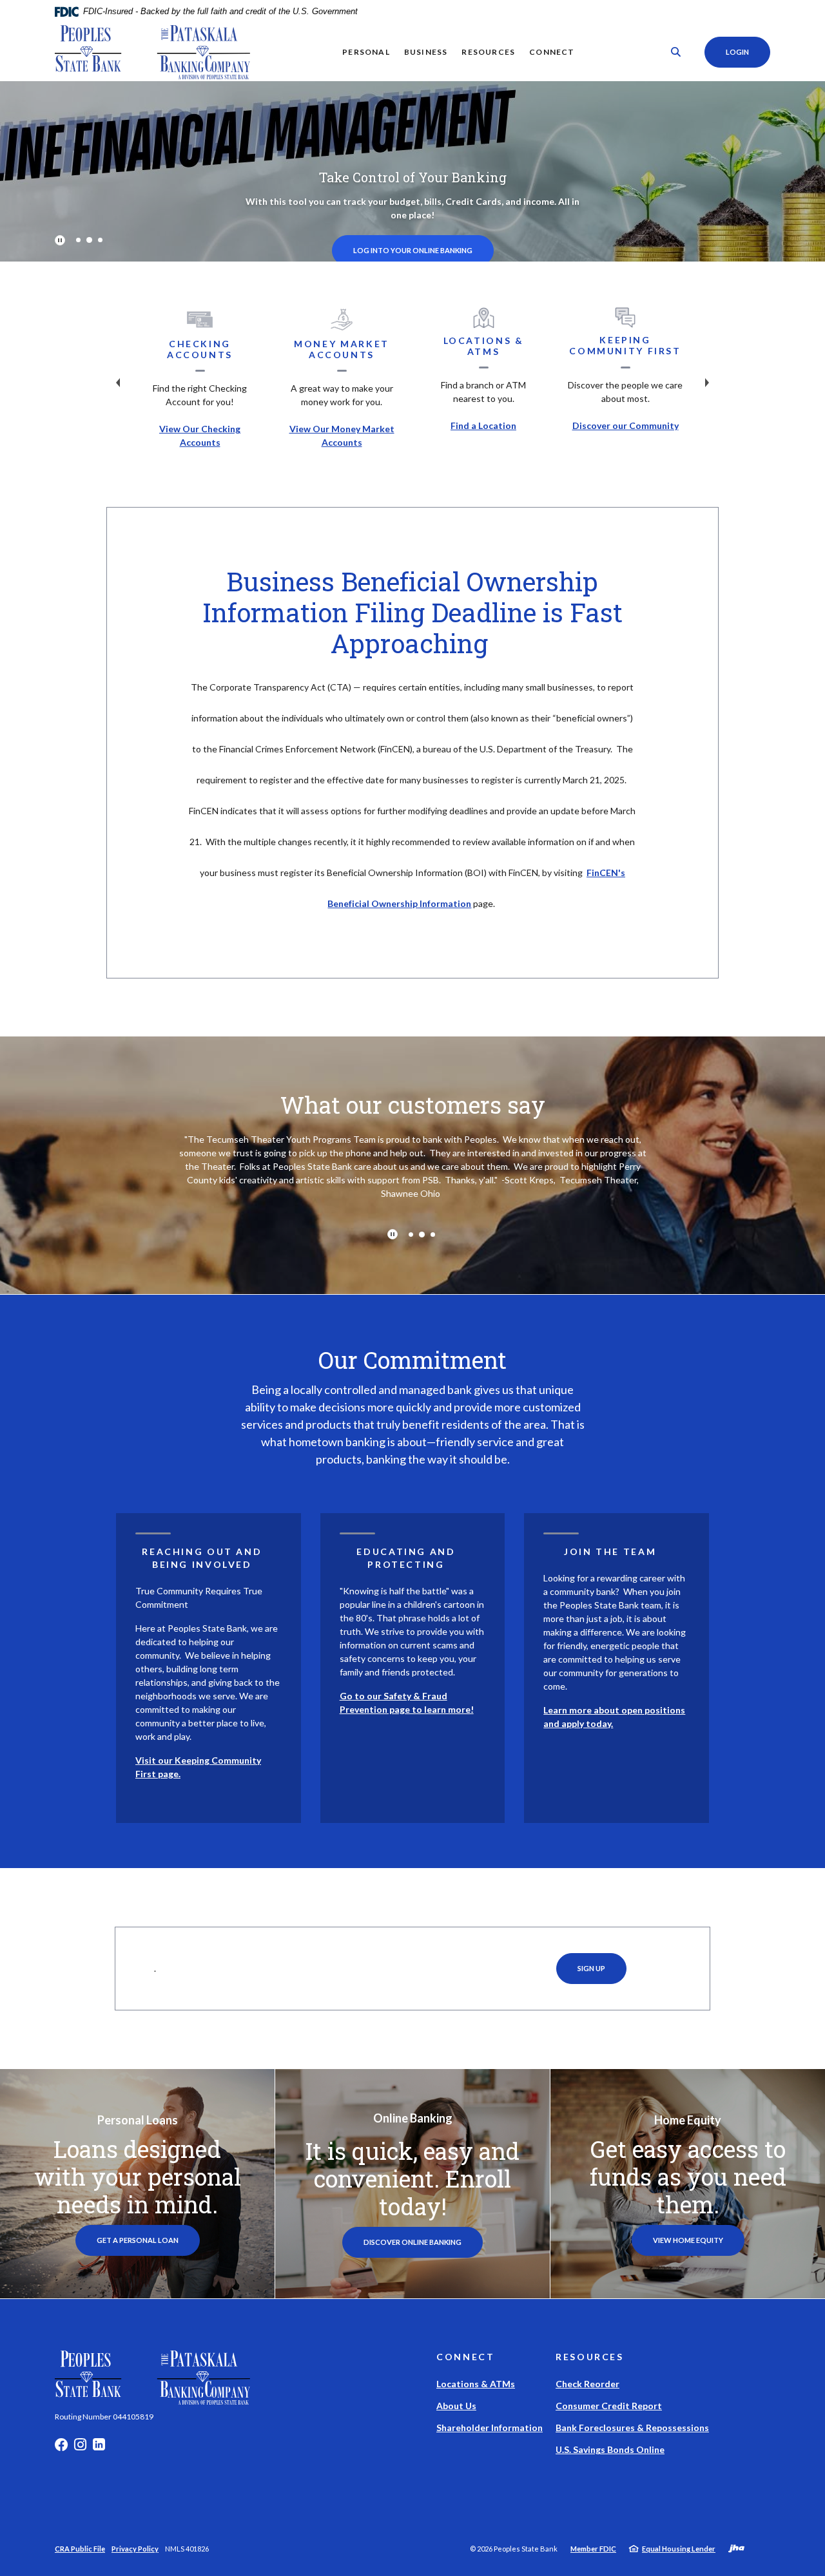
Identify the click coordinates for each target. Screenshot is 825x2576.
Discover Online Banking (423, 2242)
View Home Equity (688, 2240)
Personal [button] (366, 52)
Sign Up (591, 1968)
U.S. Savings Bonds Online (610, 2449)
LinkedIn (99, 2448)
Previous (118, 383)
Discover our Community (626, 425)
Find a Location (483, 425)
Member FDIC (593, 2549)
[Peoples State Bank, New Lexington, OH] (152, 52)
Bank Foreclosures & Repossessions (632, 2428)
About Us (456, 2406)
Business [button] (426, 52)
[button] (209, 1545)
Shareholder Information (490, 2428)
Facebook (61, 2448)
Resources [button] (488, 52)
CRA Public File (80, 2549)
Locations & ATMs (476, 2384)
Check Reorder (587, 2384)
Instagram (80, 2448)
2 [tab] (89, 240)
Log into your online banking (413, 250)
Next (707, 383)
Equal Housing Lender (679, 2549)
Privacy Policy (135, 2549)
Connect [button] (552, 52)
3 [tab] (100, 240)
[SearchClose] (676, 52)
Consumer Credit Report (609, 2406)
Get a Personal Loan (138, 2240)
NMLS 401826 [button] (187, 2549)
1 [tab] (78, 240)
